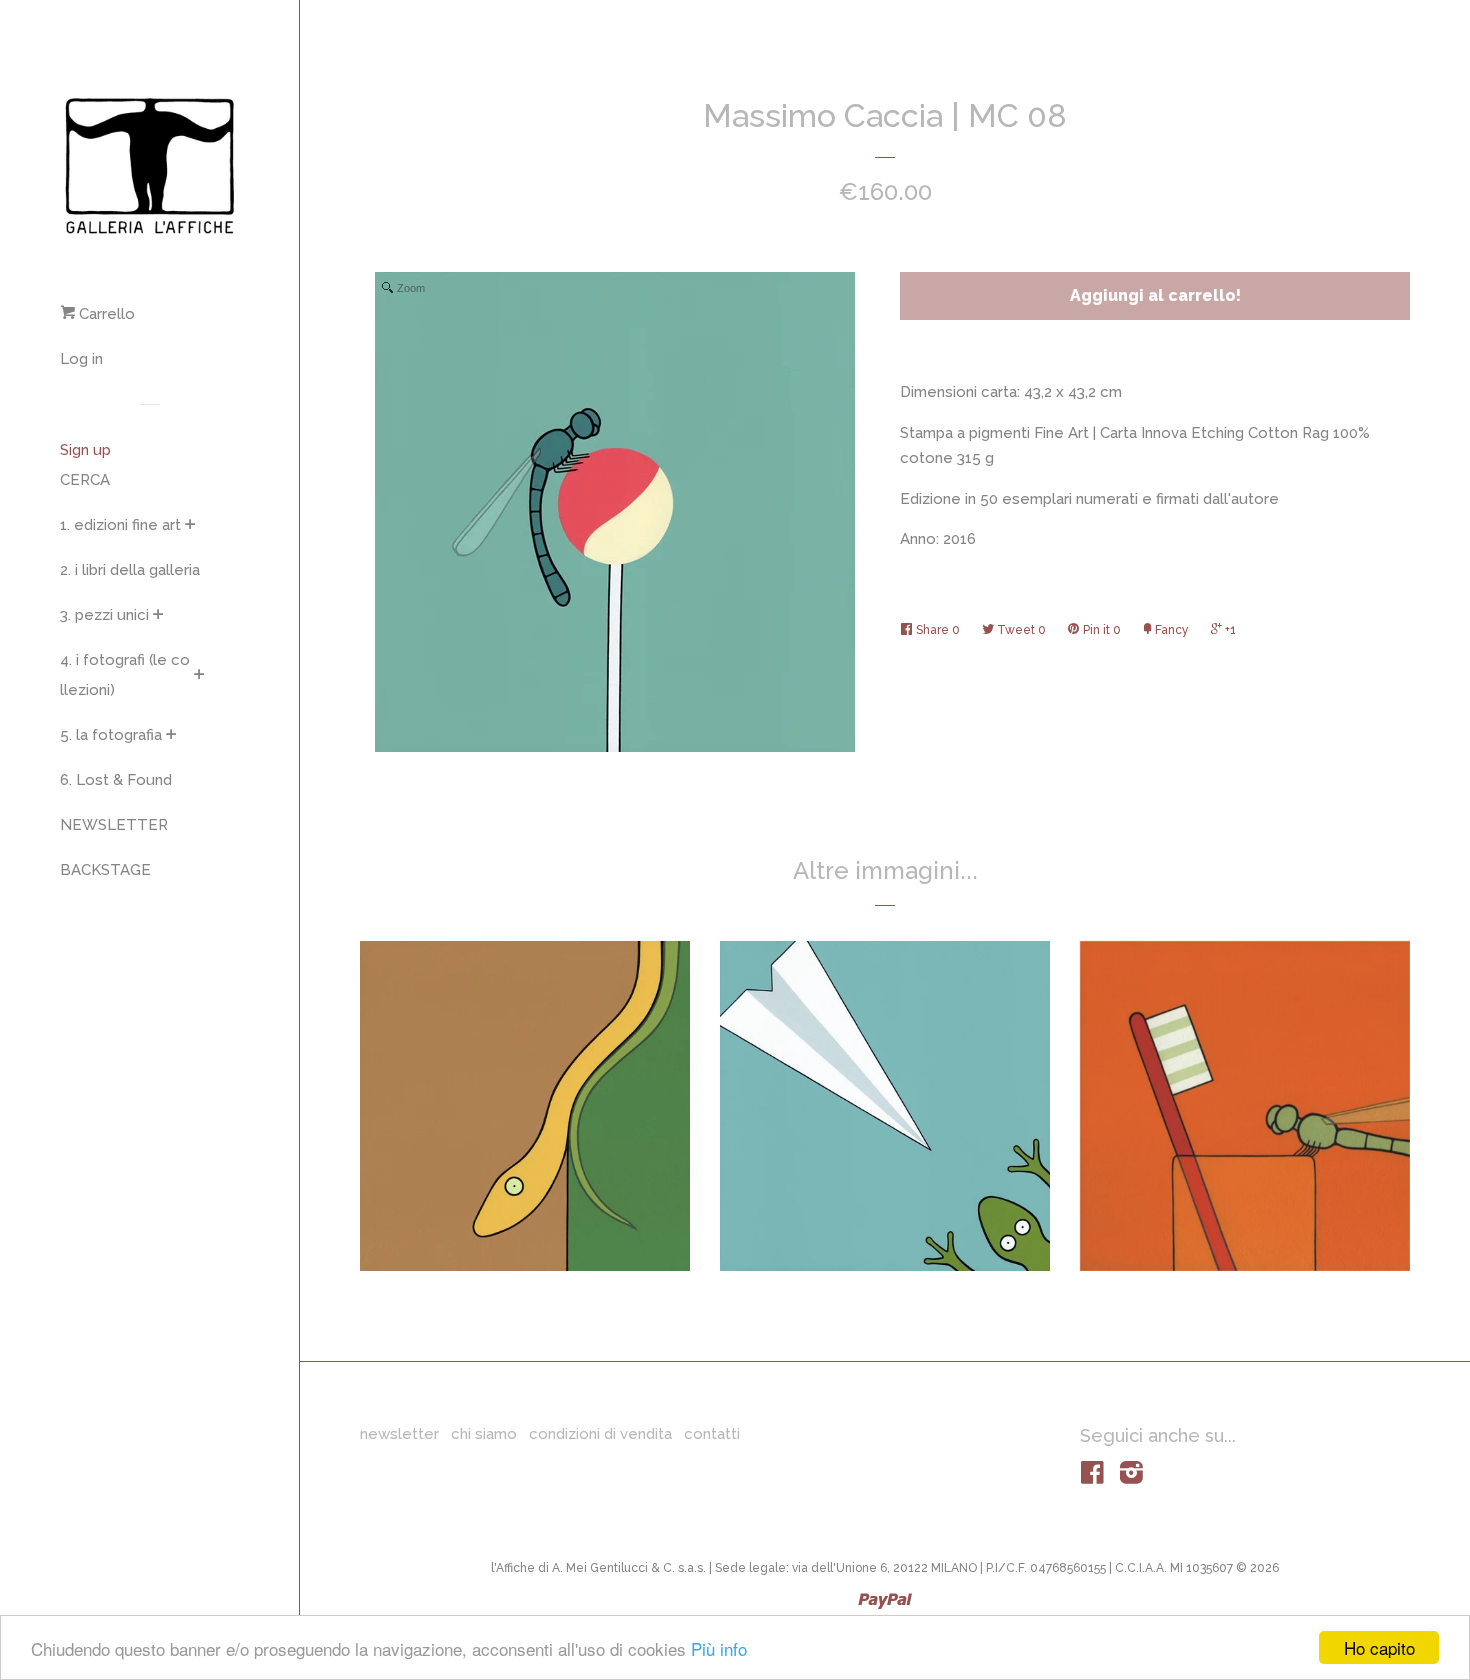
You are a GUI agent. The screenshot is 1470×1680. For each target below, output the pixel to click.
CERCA (85, 480)
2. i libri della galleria (130, 570)
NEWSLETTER (114, 825)
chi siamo (484, 1434)
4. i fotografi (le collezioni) (125, 675)
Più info (719, 1648)
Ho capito (1379, 1647)
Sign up (85, 450)
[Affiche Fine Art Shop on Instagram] (1131, 1477)
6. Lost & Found (116, 780)
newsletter (399, 1434)
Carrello (105, 314)
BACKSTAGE (105, 870)
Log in (81, 359)
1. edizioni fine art (120, 525)
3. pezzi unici (104, 615)
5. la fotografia (111, 735)
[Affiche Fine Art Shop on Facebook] (1092, 1477)
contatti (712, 1434)
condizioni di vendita (600, 1434)
